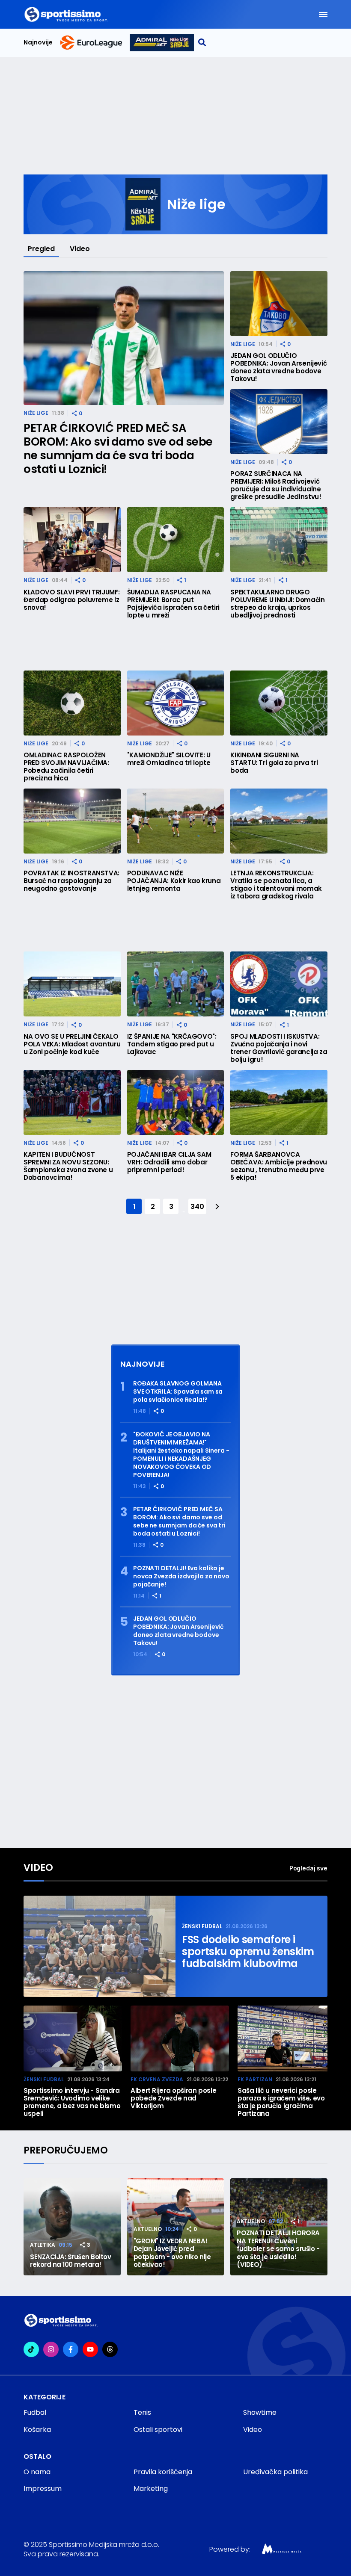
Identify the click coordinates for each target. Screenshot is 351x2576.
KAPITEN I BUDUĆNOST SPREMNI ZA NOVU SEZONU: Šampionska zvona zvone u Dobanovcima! (68, 1166)
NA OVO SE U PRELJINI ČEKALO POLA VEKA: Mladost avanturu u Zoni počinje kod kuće (72, 1044)
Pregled (41, 249)
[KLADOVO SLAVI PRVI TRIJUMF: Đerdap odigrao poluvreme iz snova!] (72, 540)
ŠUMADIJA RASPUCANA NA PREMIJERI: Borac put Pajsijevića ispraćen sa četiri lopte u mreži (173, 604)
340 (197, 1207)
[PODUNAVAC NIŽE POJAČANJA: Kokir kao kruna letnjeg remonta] (176, 821)
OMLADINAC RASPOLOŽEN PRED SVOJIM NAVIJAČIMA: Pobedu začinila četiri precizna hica (66, 767)
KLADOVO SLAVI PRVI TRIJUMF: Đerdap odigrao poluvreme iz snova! (71, 600)
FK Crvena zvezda (157, 2079)
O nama (37, 2472)
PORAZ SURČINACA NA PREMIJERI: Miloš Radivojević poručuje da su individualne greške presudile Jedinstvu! (276, 485)
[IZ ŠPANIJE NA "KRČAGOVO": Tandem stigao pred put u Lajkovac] (176, 984)
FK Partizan (255, 2079)
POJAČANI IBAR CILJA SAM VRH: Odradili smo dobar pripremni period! (169, 1162)
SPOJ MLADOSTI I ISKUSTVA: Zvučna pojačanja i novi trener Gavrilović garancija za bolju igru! (279, 1048)
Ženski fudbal (202, 1926)
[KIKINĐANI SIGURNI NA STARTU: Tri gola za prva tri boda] (279, 703)
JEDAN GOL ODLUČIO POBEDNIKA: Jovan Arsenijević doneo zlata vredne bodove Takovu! (278, 367)
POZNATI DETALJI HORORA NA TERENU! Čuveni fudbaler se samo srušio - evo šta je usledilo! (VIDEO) (278, 2249)
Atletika (43, 2245)
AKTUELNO (148, 2229)
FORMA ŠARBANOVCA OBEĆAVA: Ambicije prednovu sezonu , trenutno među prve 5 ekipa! (279, 1166)
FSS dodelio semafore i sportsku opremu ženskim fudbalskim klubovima (248, 1952)
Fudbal (35, 2412)
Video (80, 249)
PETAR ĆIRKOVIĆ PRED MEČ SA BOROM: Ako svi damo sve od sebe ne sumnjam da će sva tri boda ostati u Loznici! (118, 449)
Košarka (37, 2430)
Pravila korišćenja (163, 2472)
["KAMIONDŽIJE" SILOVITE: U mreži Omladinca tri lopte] (176, 703)
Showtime (260, 2412)
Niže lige (36, 413)
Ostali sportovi (158, 2430)
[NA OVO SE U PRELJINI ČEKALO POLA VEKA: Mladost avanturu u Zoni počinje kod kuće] (72, 984)
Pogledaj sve (308, 1868)
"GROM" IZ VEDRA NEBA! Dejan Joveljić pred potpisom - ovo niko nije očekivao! (172, 2253)
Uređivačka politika (275, 2472)
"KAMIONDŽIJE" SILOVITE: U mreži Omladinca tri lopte (169, 759)
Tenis (142, 2412)
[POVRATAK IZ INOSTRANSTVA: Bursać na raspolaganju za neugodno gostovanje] (72, 821)
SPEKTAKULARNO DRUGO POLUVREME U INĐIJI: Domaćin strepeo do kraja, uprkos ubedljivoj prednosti (277, 604)
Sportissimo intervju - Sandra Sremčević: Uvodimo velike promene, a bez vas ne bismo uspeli (72, 2102)
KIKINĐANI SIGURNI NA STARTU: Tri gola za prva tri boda (274, 763)
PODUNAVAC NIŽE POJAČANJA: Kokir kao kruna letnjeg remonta (174, 881)
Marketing (151, 2489)
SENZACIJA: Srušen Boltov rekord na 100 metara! (70, 2261)
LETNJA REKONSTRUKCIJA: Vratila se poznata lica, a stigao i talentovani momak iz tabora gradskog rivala (276, 885)
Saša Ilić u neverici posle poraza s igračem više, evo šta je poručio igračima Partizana (281, 2102)
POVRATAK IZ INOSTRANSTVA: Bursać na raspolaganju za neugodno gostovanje (71, 881)
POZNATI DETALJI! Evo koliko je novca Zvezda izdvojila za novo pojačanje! (181, 1576)
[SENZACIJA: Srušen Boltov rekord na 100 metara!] (72, 2227)
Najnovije (38, 43)
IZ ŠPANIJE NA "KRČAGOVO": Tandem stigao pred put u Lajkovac (172, 1044)
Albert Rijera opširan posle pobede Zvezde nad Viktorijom (173, 2098)
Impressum (43, 2489)
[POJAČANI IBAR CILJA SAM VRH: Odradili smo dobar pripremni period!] (176, 1102)
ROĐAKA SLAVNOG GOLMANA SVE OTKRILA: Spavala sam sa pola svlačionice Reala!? (178, 1392)
